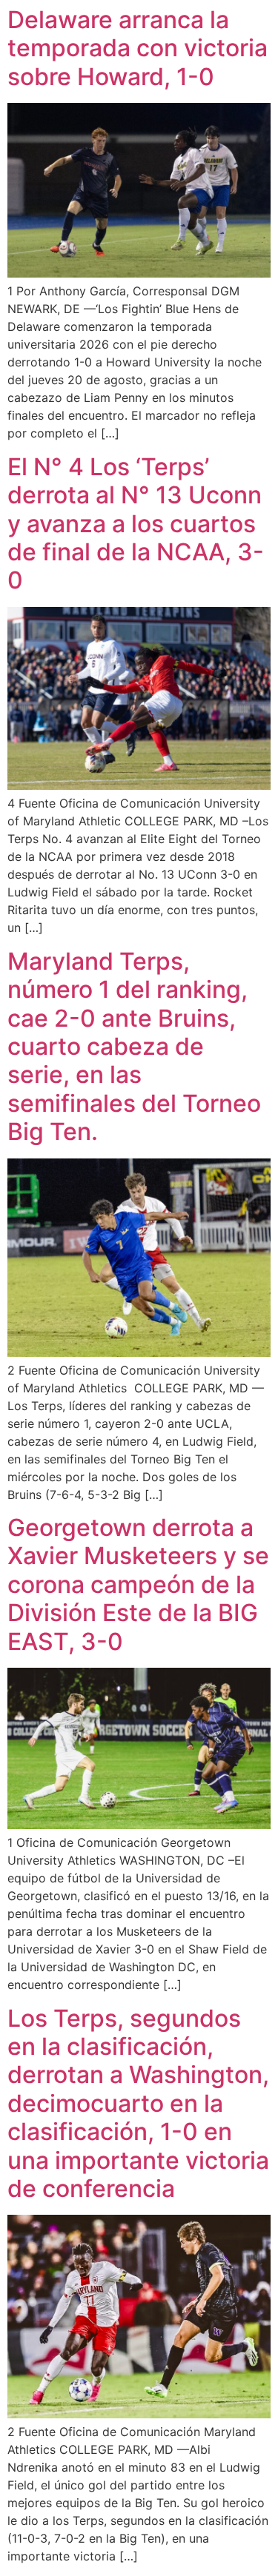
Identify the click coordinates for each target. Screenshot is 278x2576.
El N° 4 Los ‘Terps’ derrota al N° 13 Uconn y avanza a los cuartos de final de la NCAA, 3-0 (136, 524)
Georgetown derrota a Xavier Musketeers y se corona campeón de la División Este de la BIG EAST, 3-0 (138, 1584)
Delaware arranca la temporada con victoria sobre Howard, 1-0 (138, 48)
